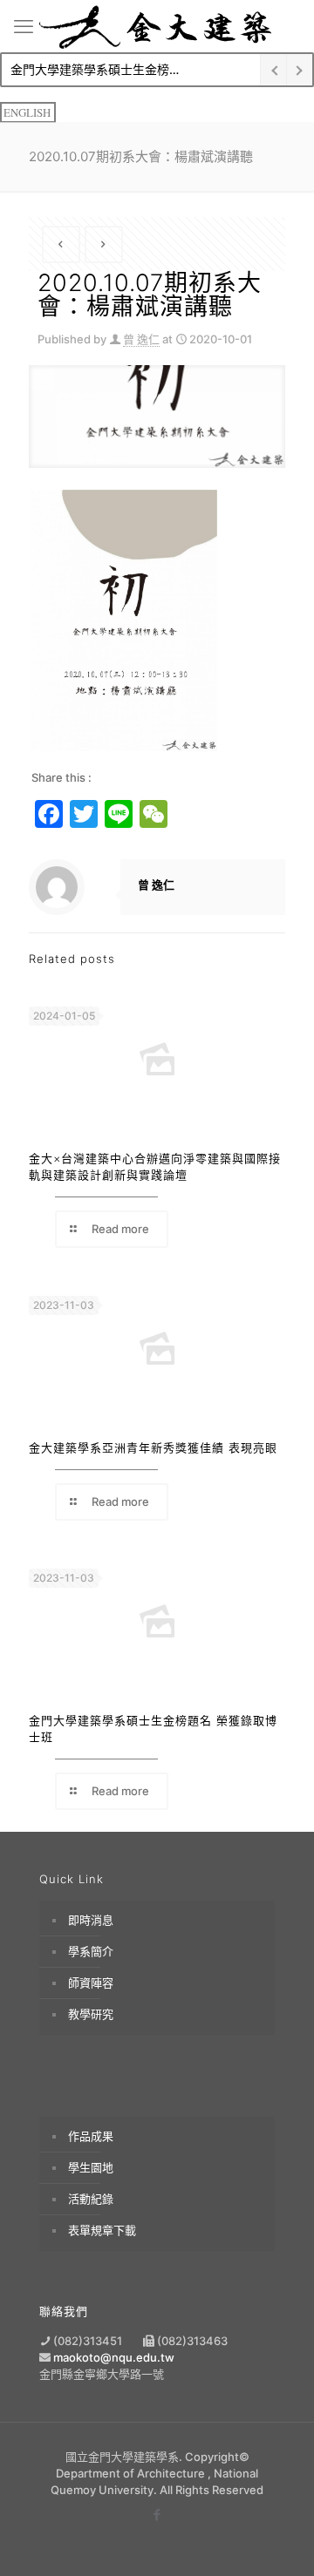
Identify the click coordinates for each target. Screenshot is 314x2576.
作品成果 (91, 2136)
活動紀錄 (91, 2199)
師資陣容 (91, 1983)
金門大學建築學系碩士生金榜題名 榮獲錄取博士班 (126, 69)
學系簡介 (91, 1951)
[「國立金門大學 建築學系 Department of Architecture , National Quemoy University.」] (157, 26)
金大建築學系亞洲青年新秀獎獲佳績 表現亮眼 (153, 1447)
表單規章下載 (102, 2230)
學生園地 (91, 2167)
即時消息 (91, 1920)
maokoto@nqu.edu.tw (114, 2357)
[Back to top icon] (276, 2539)
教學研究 (91, 2014)
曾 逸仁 (141, 339)
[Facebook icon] (157, 2515)
